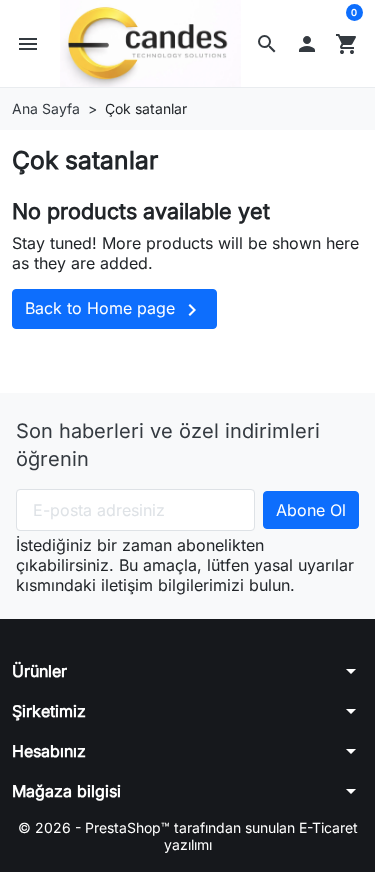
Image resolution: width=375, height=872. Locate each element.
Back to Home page (114, 310)
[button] (267, 44)
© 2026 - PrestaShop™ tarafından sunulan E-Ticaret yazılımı (188, 836)
